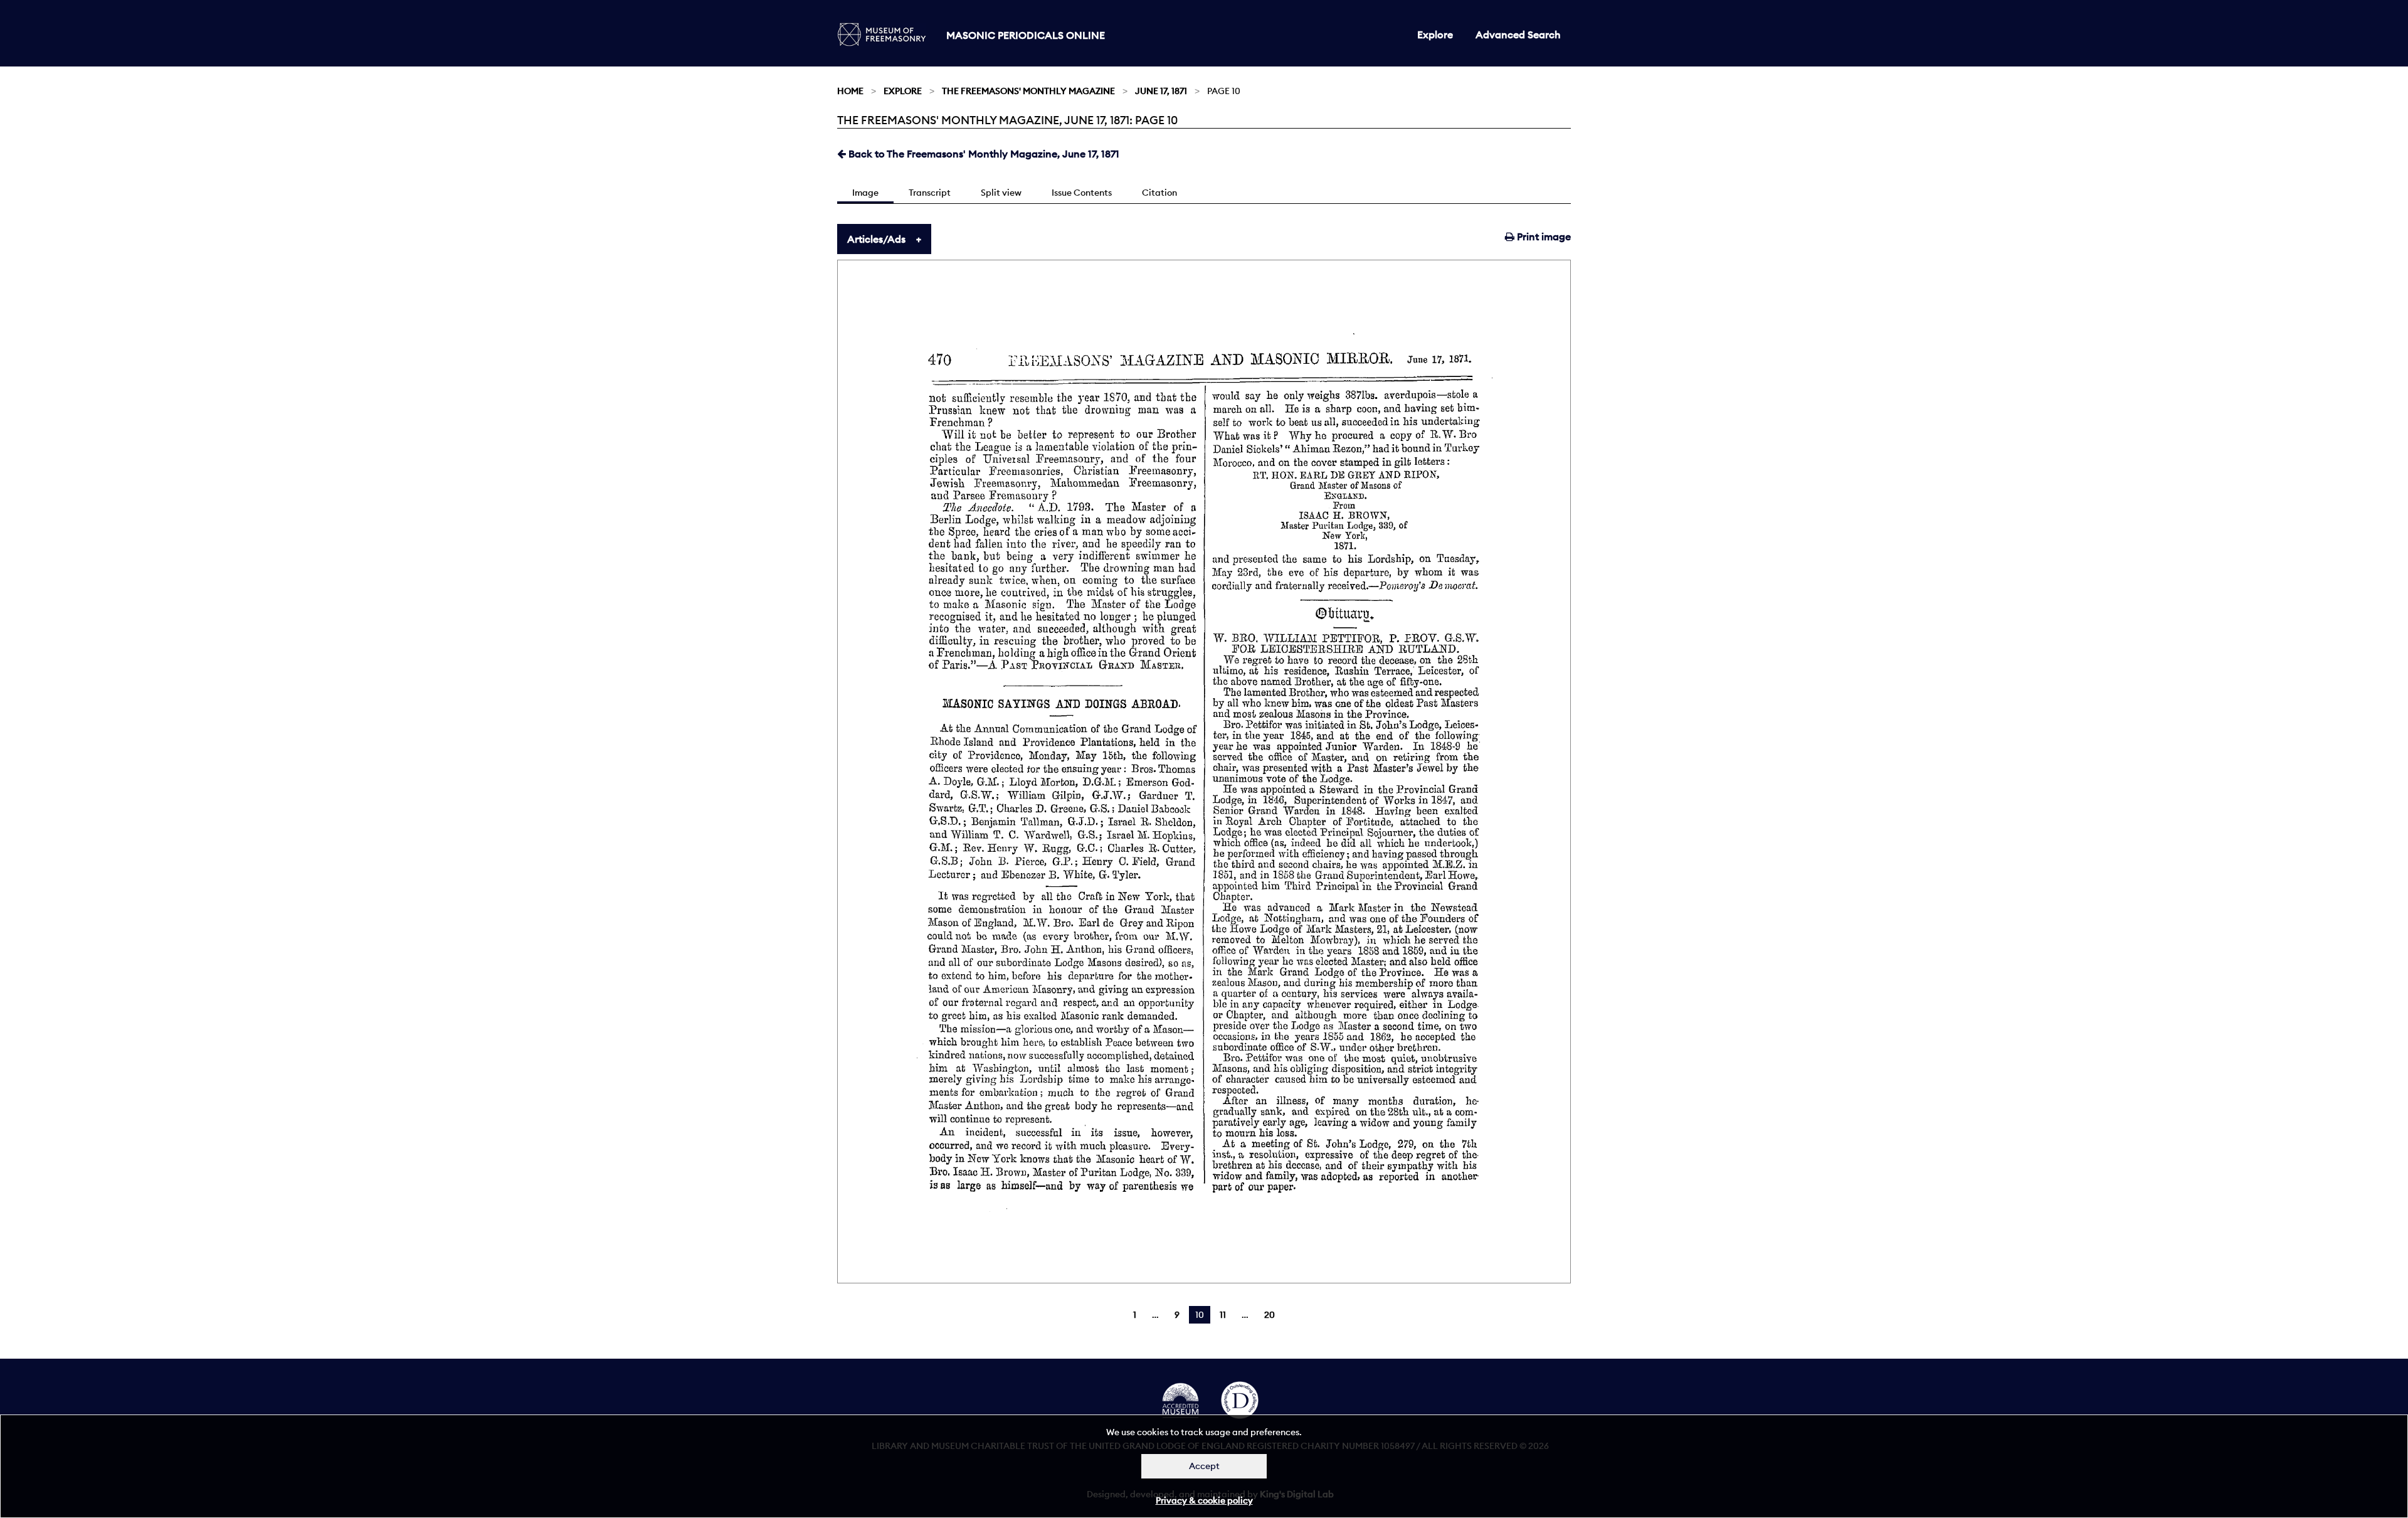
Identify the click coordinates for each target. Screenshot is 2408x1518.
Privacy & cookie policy (1204, 1500)
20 (1270, 1315)
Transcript (930, 193)
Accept (1204, 1466)
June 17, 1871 (1161, 91)
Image (865, 193)
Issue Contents (1082, 193)
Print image (1543, 236)
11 (1223, 1315)
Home (850, 91)
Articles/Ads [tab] (876, 239)
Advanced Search (1518, 34)
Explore (1435, 34)
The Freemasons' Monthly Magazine (1028, 91)
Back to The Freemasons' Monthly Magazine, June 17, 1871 (983, 154)
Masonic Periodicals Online (1026, 35)
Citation (1159, 193)
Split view (1001, 193)
